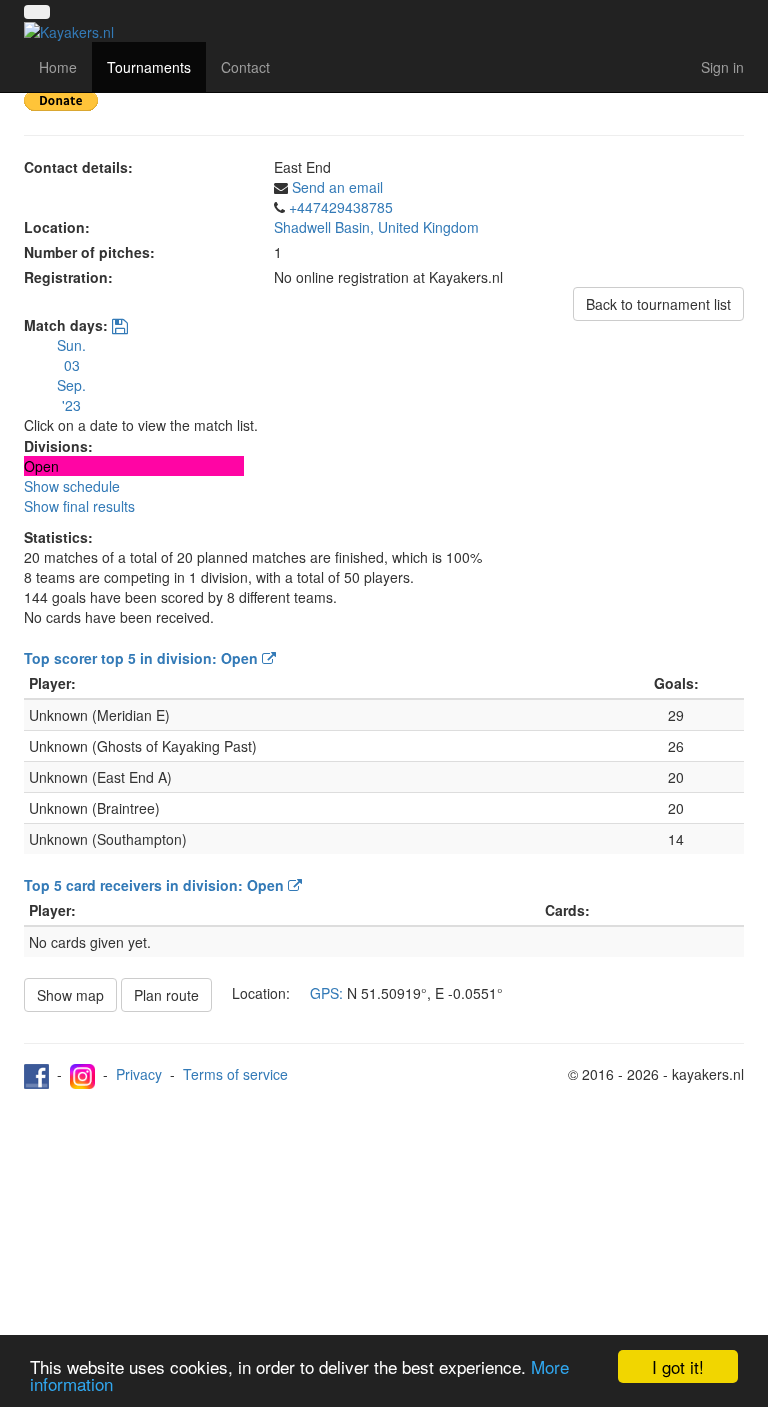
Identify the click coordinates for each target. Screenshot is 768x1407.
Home (58, 67)
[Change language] (37, 12)
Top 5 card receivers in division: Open (156, 885)
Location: (57, 227)
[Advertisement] (384, 1239)
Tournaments (149, 67)
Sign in (722, 67)
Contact (245, 67)
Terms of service (235, 1074)
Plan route (166, 995)
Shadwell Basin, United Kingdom (376, 227)
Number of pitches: (89, 252)
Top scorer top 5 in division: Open (143, 658)
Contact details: (78, 167)
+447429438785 (341, 207)
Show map (70, 995)
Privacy (139, 1074)
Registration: (68, 277)
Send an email (337, 187)
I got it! (678, 1366)
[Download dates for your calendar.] (120, 327)
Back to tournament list (658, 304)
